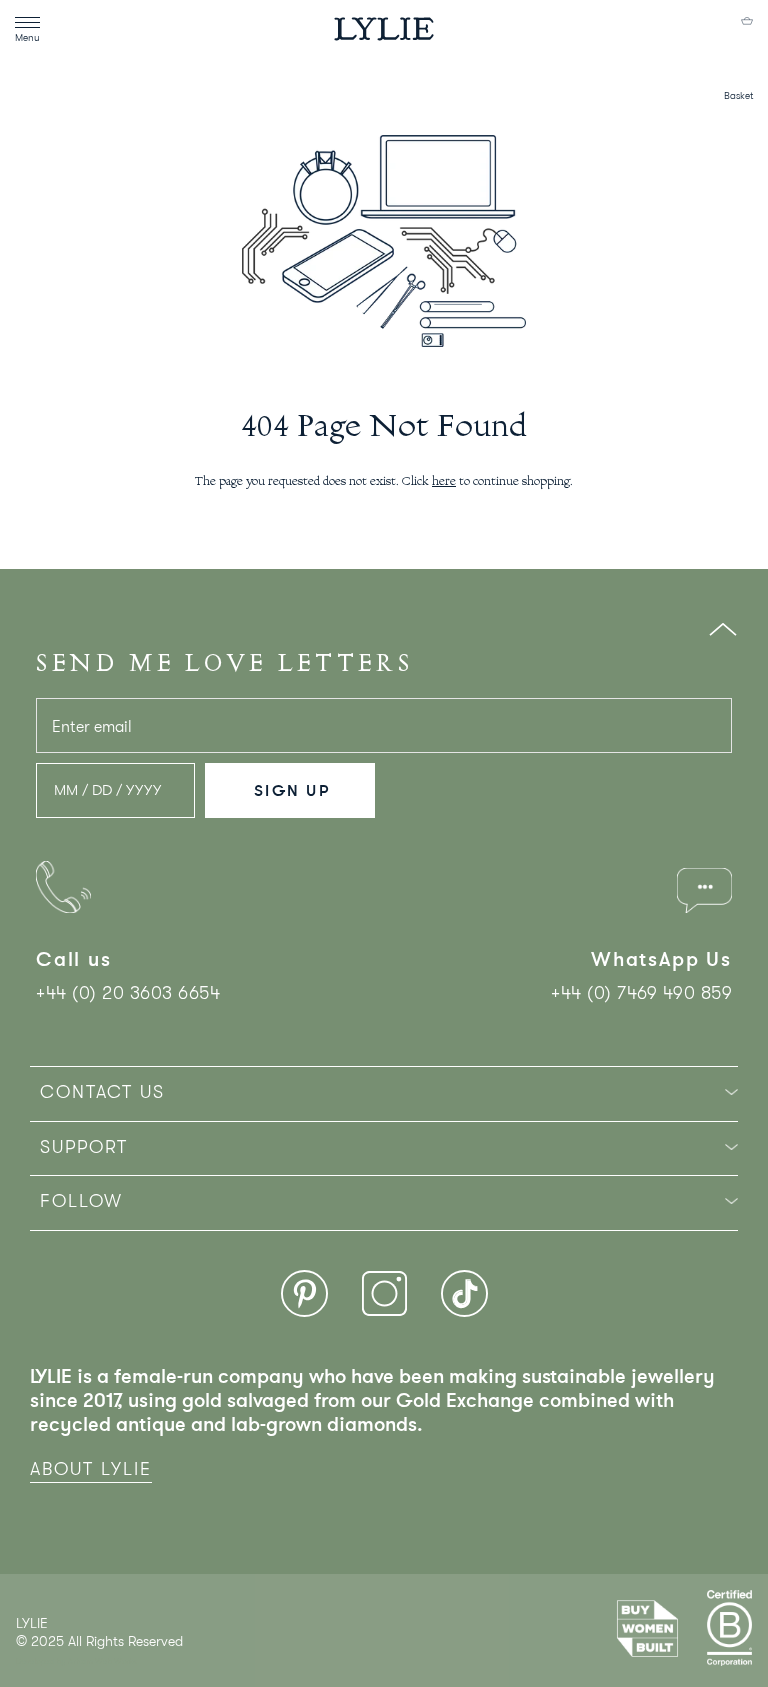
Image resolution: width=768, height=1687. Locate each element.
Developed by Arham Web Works (76, 1661)
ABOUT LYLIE (91, 1469)
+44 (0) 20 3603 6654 (128, 993)
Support (84, 1147)
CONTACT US (102, 1092)
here (444, 482)
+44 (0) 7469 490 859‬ (641, 993)
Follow (81, 1201)
